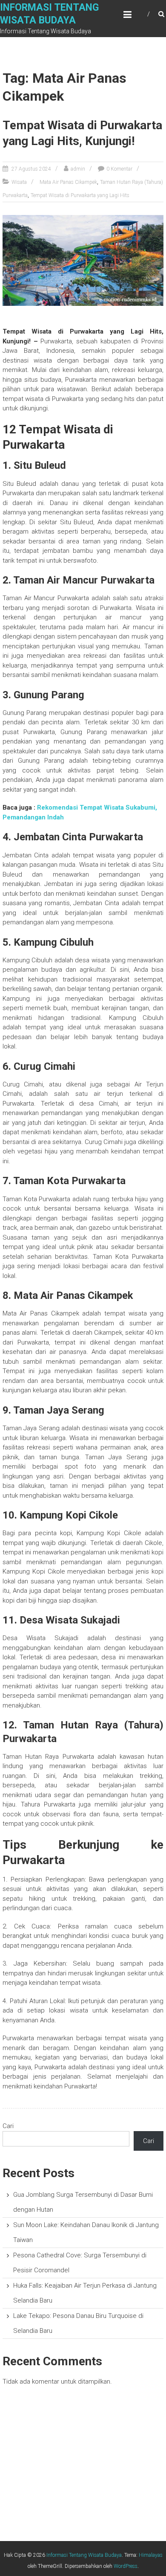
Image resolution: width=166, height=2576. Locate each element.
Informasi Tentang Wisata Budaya (84, 2555)
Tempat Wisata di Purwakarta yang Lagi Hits (80, 195)
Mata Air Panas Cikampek (68, 182)
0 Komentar (119, 169)
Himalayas (151, 2555)
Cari (8, 2126)
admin (78, 169)
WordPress (126, 2566)
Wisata (19, 182)
